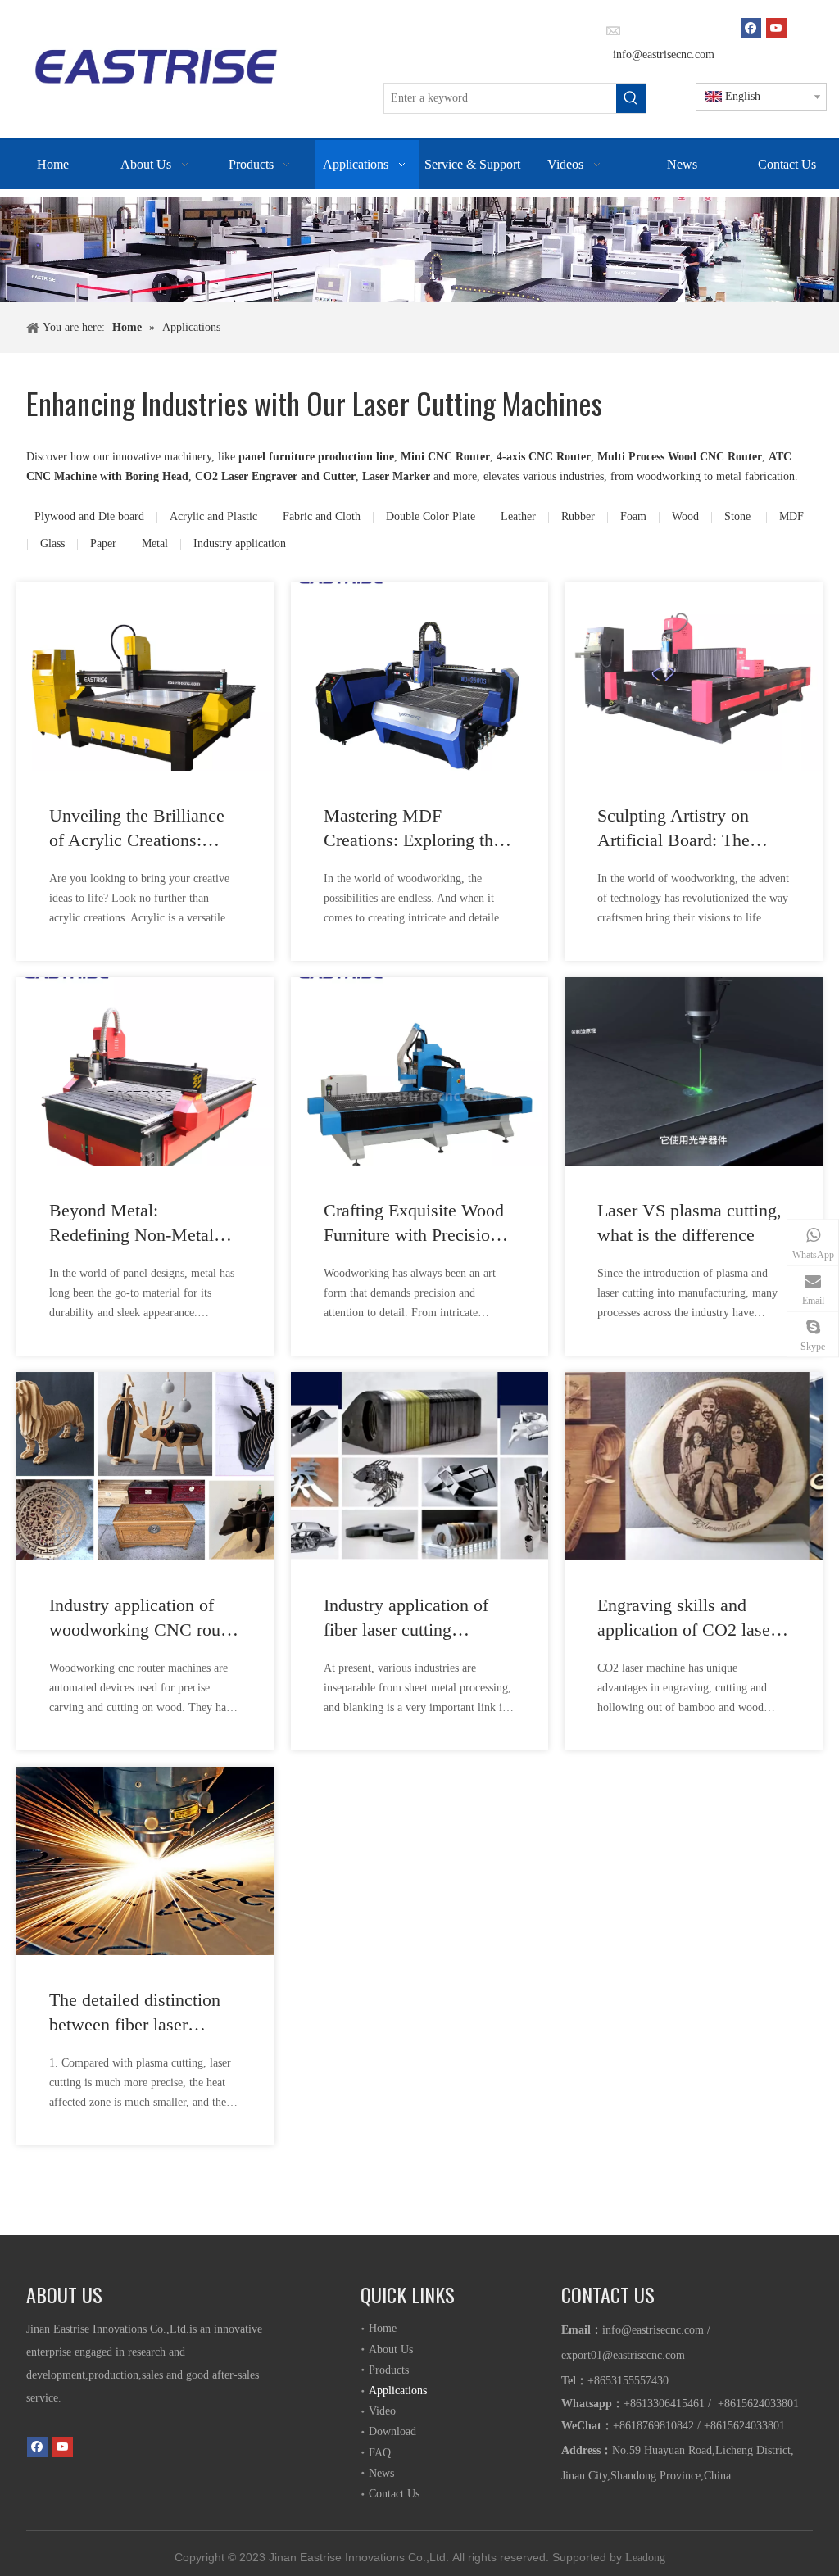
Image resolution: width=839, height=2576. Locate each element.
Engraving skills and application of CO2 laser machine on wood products (687, 1618)
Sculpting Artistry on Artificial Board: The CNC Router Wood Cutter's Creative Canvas (688, 829)
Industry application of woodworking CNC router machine (144, 1618)
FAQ (380, 2453)
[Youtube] (776, 28)
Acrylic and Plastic (213, 516)
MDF (791, 516)
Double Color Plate (431, 516)
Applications (398, 2390)
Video (382, 2411)
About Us (391, 2350)
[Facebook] (751, 28)
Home (383, 2328)
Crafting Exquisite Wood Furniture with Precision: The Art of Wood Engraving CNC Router (414, 1224)
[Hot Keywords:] (631, 98)
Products (389, 2370)
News (381, 2473)
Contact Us (394, 2494)
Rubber (578, 516)
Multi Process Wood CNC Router (680, 457)
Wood (685, 516)
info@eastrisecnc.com (662, 54)
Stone (739, 516)
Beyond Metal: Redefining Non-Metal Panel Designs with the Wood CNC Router (133, 1224)
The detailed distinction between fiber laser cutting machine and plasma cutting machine (136, 2013)
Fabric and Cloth (322, 516)
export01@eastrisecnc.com (623, 2355)
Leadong (645, 2558)
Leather (518, 516)
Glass (52, 543)
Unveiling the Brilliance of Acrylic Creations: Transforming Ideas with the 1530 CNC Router (138, 829)
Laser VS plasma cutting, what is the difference (689, 1222)
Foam (633, 516)
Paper (103, 543)
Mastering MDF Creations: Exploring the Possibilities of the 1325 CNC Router (413, 829)
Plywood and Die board (89, 516)
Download (392, 2431)
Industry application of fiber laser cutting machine (406, 1618)
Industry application (240, 543)
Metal (155, 543)
